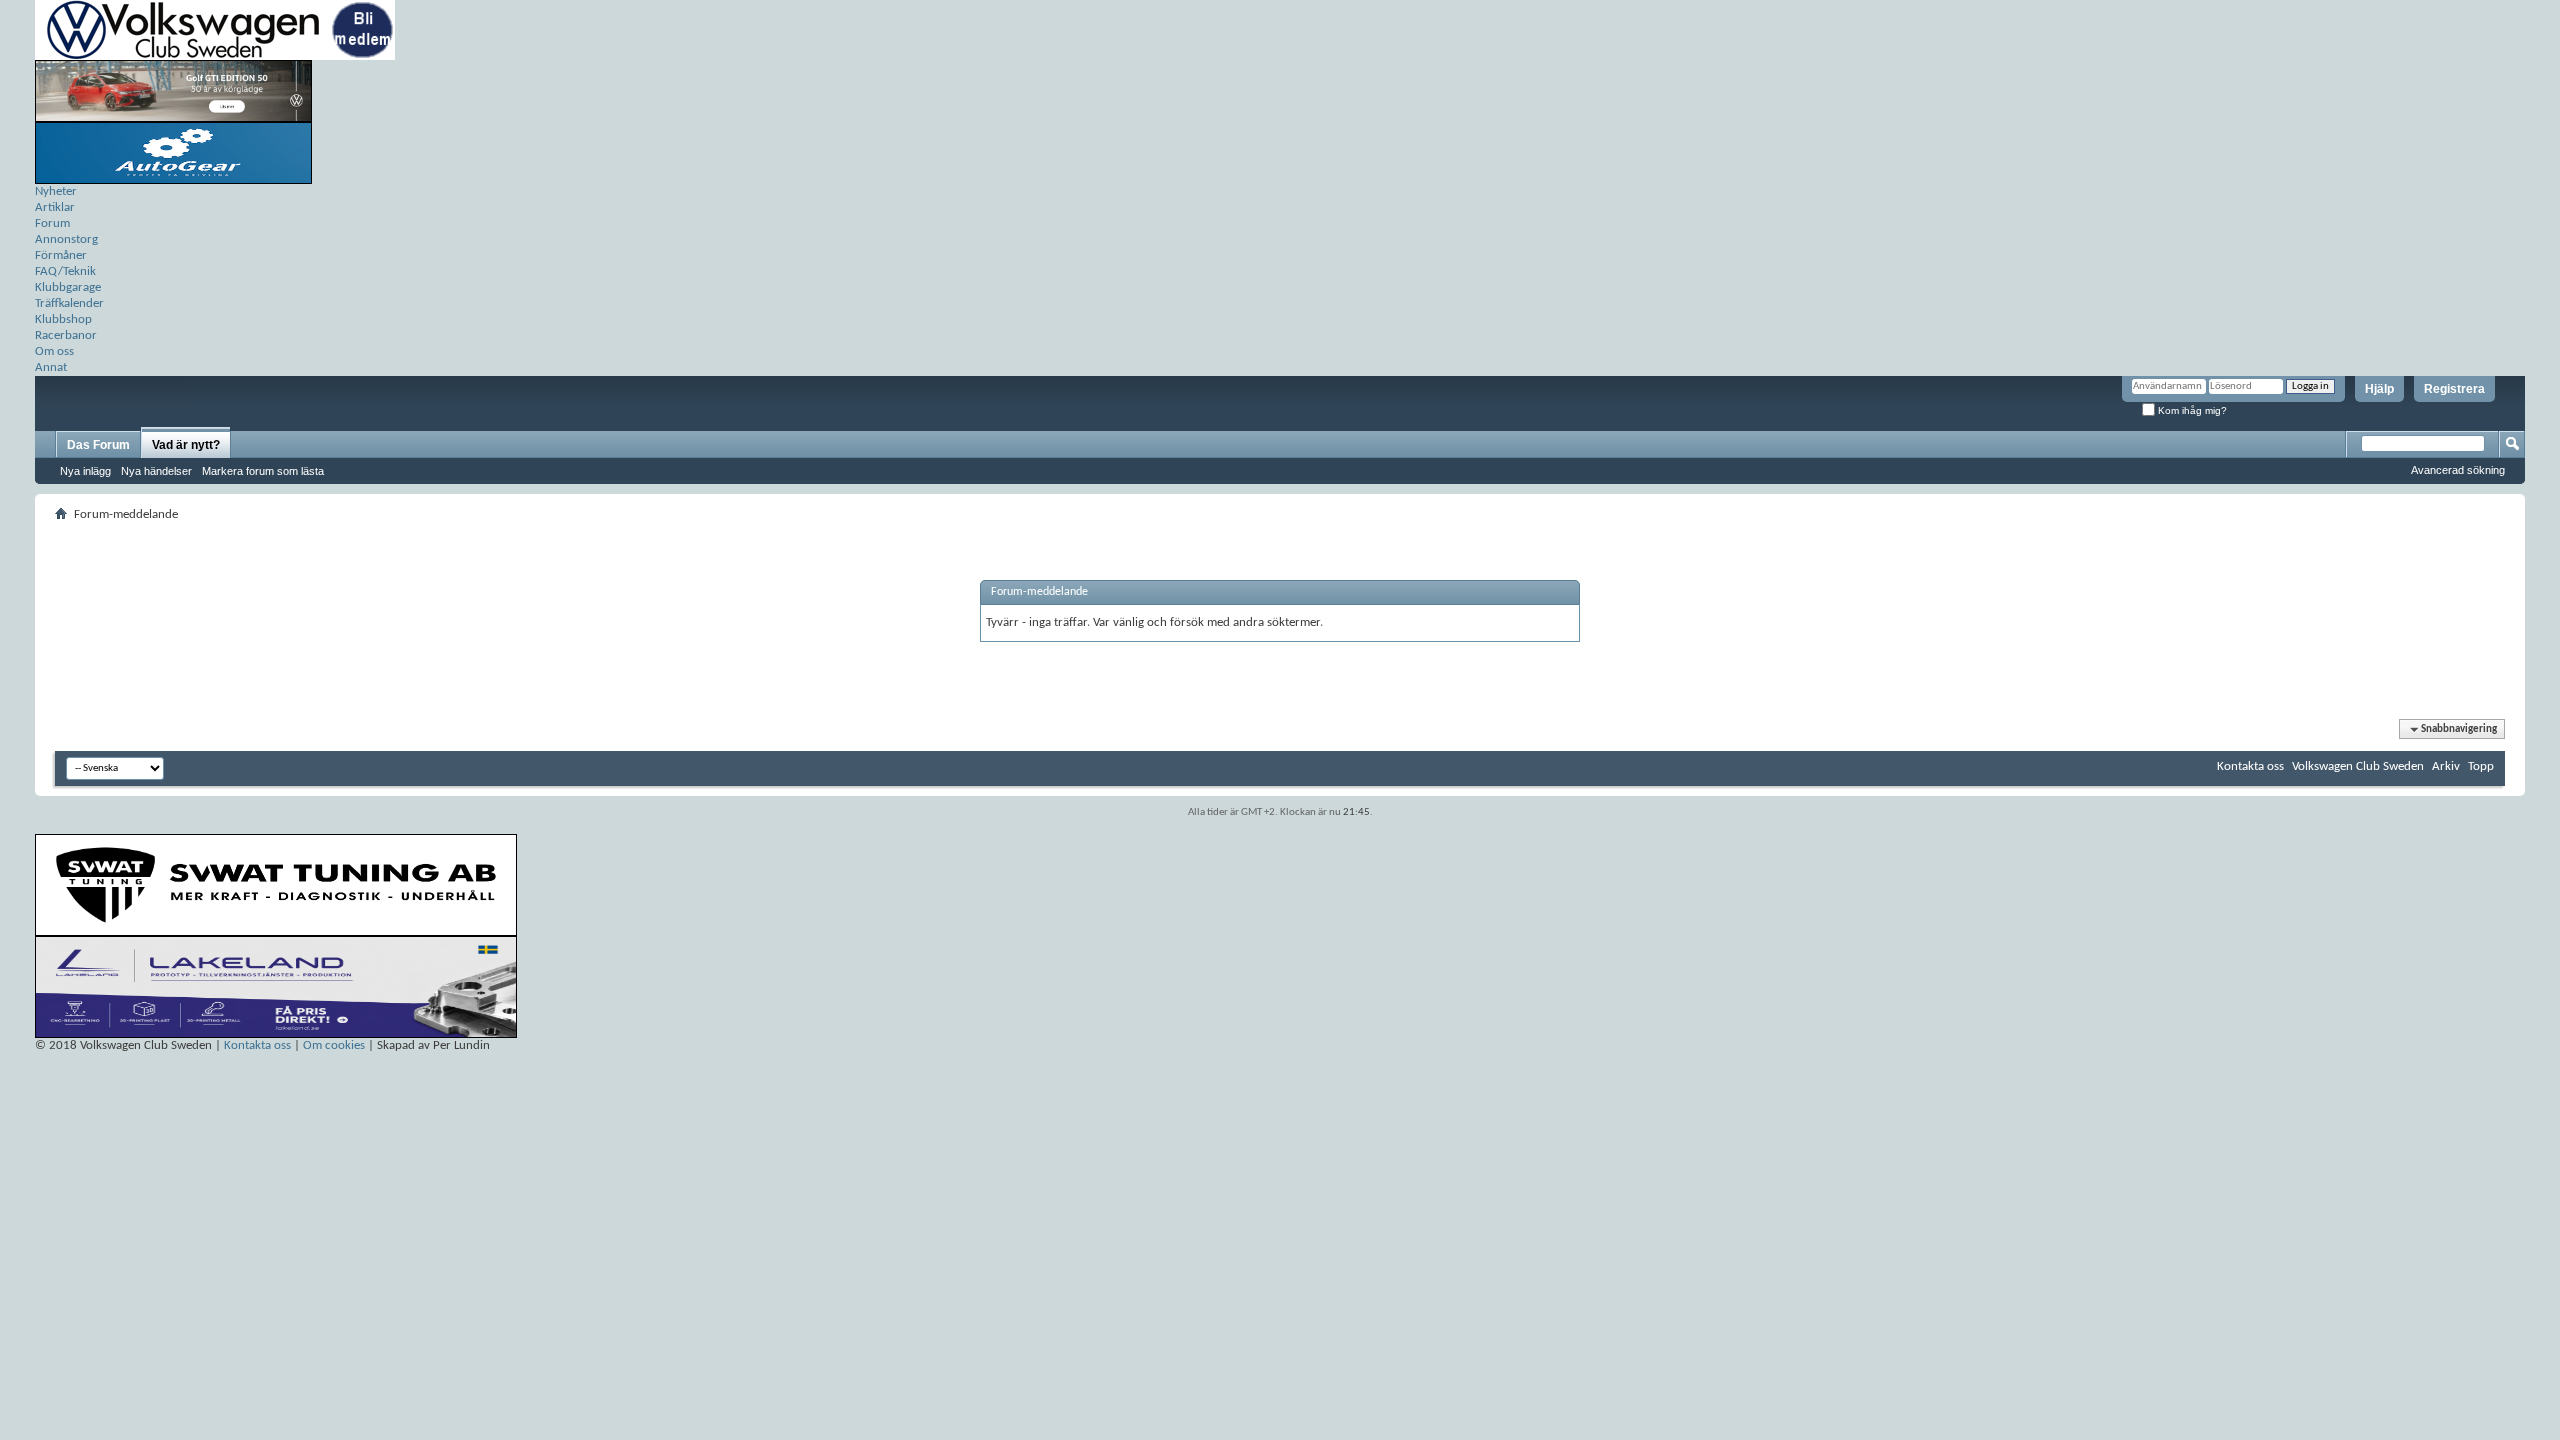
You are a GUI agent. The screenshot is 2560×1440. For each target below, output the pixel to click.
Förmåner (61, 255)
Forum (52, 223)
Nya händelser (156, 471)
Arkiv (2446, 766)
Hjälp (2379, 389)
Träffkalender (69, 303)
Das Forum (98, 445)
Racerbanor (66, 335)
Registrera (2454, 389)
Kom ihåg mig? (2191, 410)
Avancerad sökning (2458, 470)
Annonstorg (66, 239)
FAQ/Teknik (65, 271)
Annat (51, 367)
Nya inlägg (85, 471)
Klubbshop (63, 319)
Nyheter (56, 191)
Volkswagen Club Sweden (2358, 766)
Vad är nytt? (186, 445)
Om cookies (334, 1045)
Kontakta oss (2250, 766)
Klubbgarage (68, 287)
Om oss (54, 351)
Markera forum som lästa (263, 471)
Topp (2481, 766)
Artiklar (55, 207)
